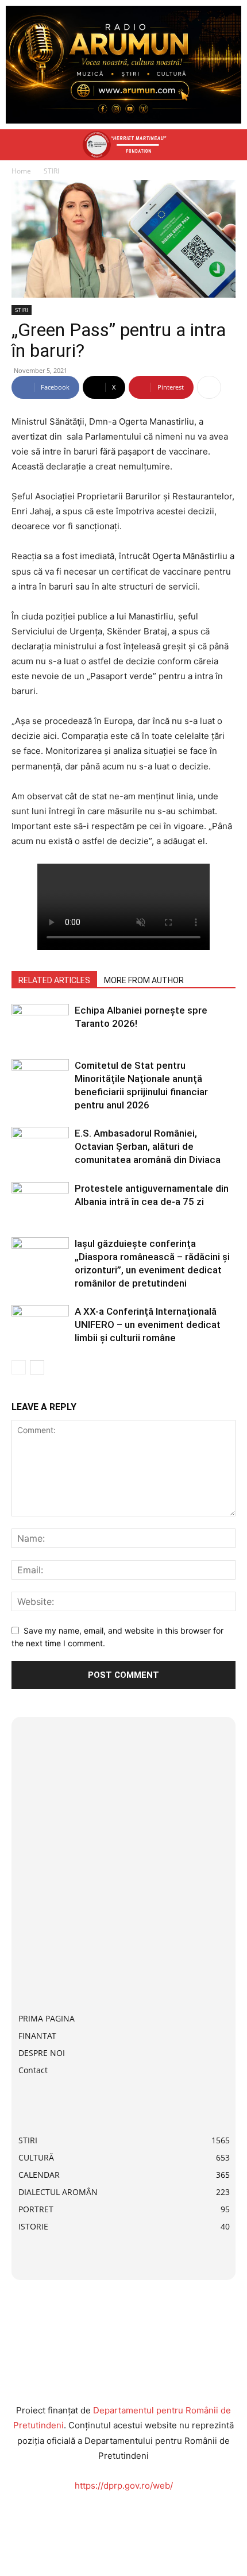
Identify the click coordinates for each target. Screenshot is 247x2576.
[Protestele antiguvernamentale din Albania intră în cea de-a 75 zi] (40, 1202)
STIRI (51, 171)
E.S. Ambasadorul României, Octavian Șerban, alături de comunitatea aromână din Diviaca (148, 1146)
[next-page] (37, 1367)
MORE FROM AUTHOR (144, 980)
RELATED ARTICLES (54, 980)
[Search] (231, 145)
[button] (20, 145)
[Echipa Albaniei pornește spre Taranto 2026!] (40, 1024)
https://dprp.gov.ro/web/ (124, 2485)
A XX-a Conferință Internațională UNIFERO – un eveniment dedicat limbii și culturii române (148, 1324)
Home (21, 171)
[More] (209, 387)
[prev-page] (19, 1367)
